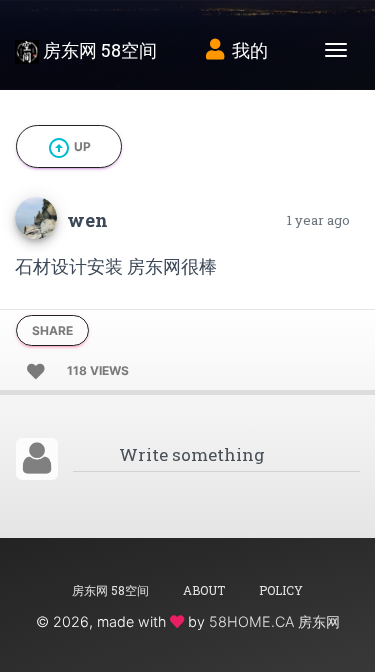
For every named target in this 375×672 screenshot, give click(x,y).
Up (69, 148)
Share (52, 330)
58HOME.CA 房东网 (274, 621)
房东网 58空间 (98, 50)
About (204, 590)
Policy (281, 590)
